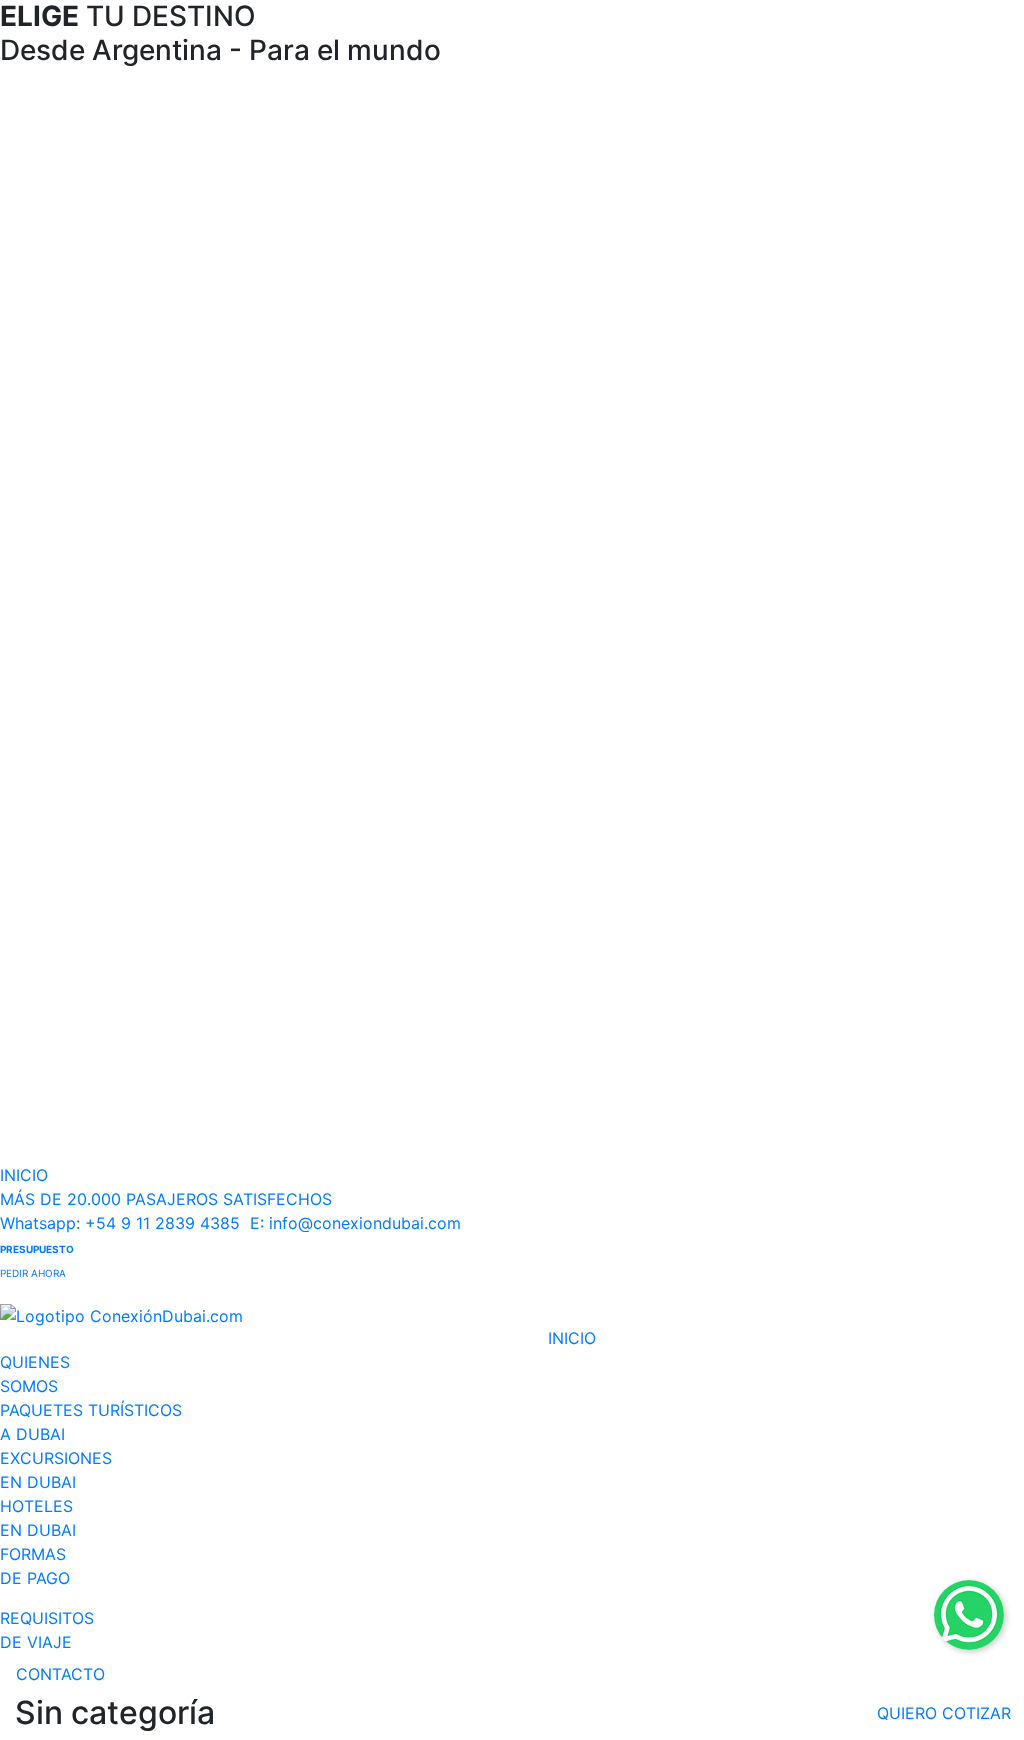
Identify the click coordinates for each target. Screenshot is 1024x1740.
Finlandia (405, 782)
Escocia (399, 998)
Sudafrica (87, 350)
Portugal (403, 890)
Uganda (80, 431)
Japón (393, 377)
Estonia (398, 701)
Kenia (70, 188)
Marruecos (92, 242)
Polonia (398, 809)
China (391, 215)
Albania (718, 836)
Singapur (84, 782)
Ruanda (79, 296)
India (387, 296)
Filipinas (81, 674)
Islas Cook (730, 674)
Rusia (389, 917)
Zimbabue (88, 485)
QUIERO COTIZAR (944, 1713)
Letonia (398, 728)
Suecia (394, 674)
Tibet (389, 566)
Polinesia (724, 755)
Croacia (719, 917)
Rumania (723, 1025)
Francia (398, 1106)
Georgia (400, 269)
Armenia (402, 134)
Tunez (73, 404)
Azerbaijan (411, 161)
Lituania (400, 755)
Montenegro (739, 998)
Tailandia (84, 809)
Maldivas (404, 458)
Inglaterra (408, 971)
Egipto (74, 134)
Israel (709, 161)
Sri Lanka (406, 539)
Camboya (87, 647)
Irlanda (396, 1052)
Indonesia (408, 323)
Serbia (713, 1052)
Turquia (398, 944)
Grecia (394, 836)
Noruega (403, 647)
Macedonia (733, 971)
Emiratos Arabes (756, 134)
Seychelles (91, 323)
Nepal (391, 512)
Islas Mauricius (108, 161)
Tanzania (85, 377)
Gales (390, 1025)
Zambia (78, 458)
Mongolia (406, 485)
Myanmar (87, 755)
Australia (723, 647)
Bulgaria (721, 890)
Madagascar (99, 215)
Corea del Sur (424, 242)
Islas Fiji (719, 701)
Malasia (398, 431)
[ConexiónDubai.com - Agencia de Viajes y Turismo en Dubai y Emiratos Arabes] (274, 1316)
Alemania (405, 1079)
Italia (387, 863)
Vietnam (82, 836)
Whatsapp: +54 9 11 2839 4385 (120, 1223)
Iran (383, 350)
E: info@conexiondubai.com (355, 1223)
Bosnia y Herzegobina (779, 863)
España (398, 1133)
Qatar (711, 242)
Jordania (724, 188)
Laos (387, 404)
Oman (712, 215)
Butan (392, 188)
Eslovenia (727, 944)
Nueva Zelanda (750, 728)
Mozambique (101, 269)
